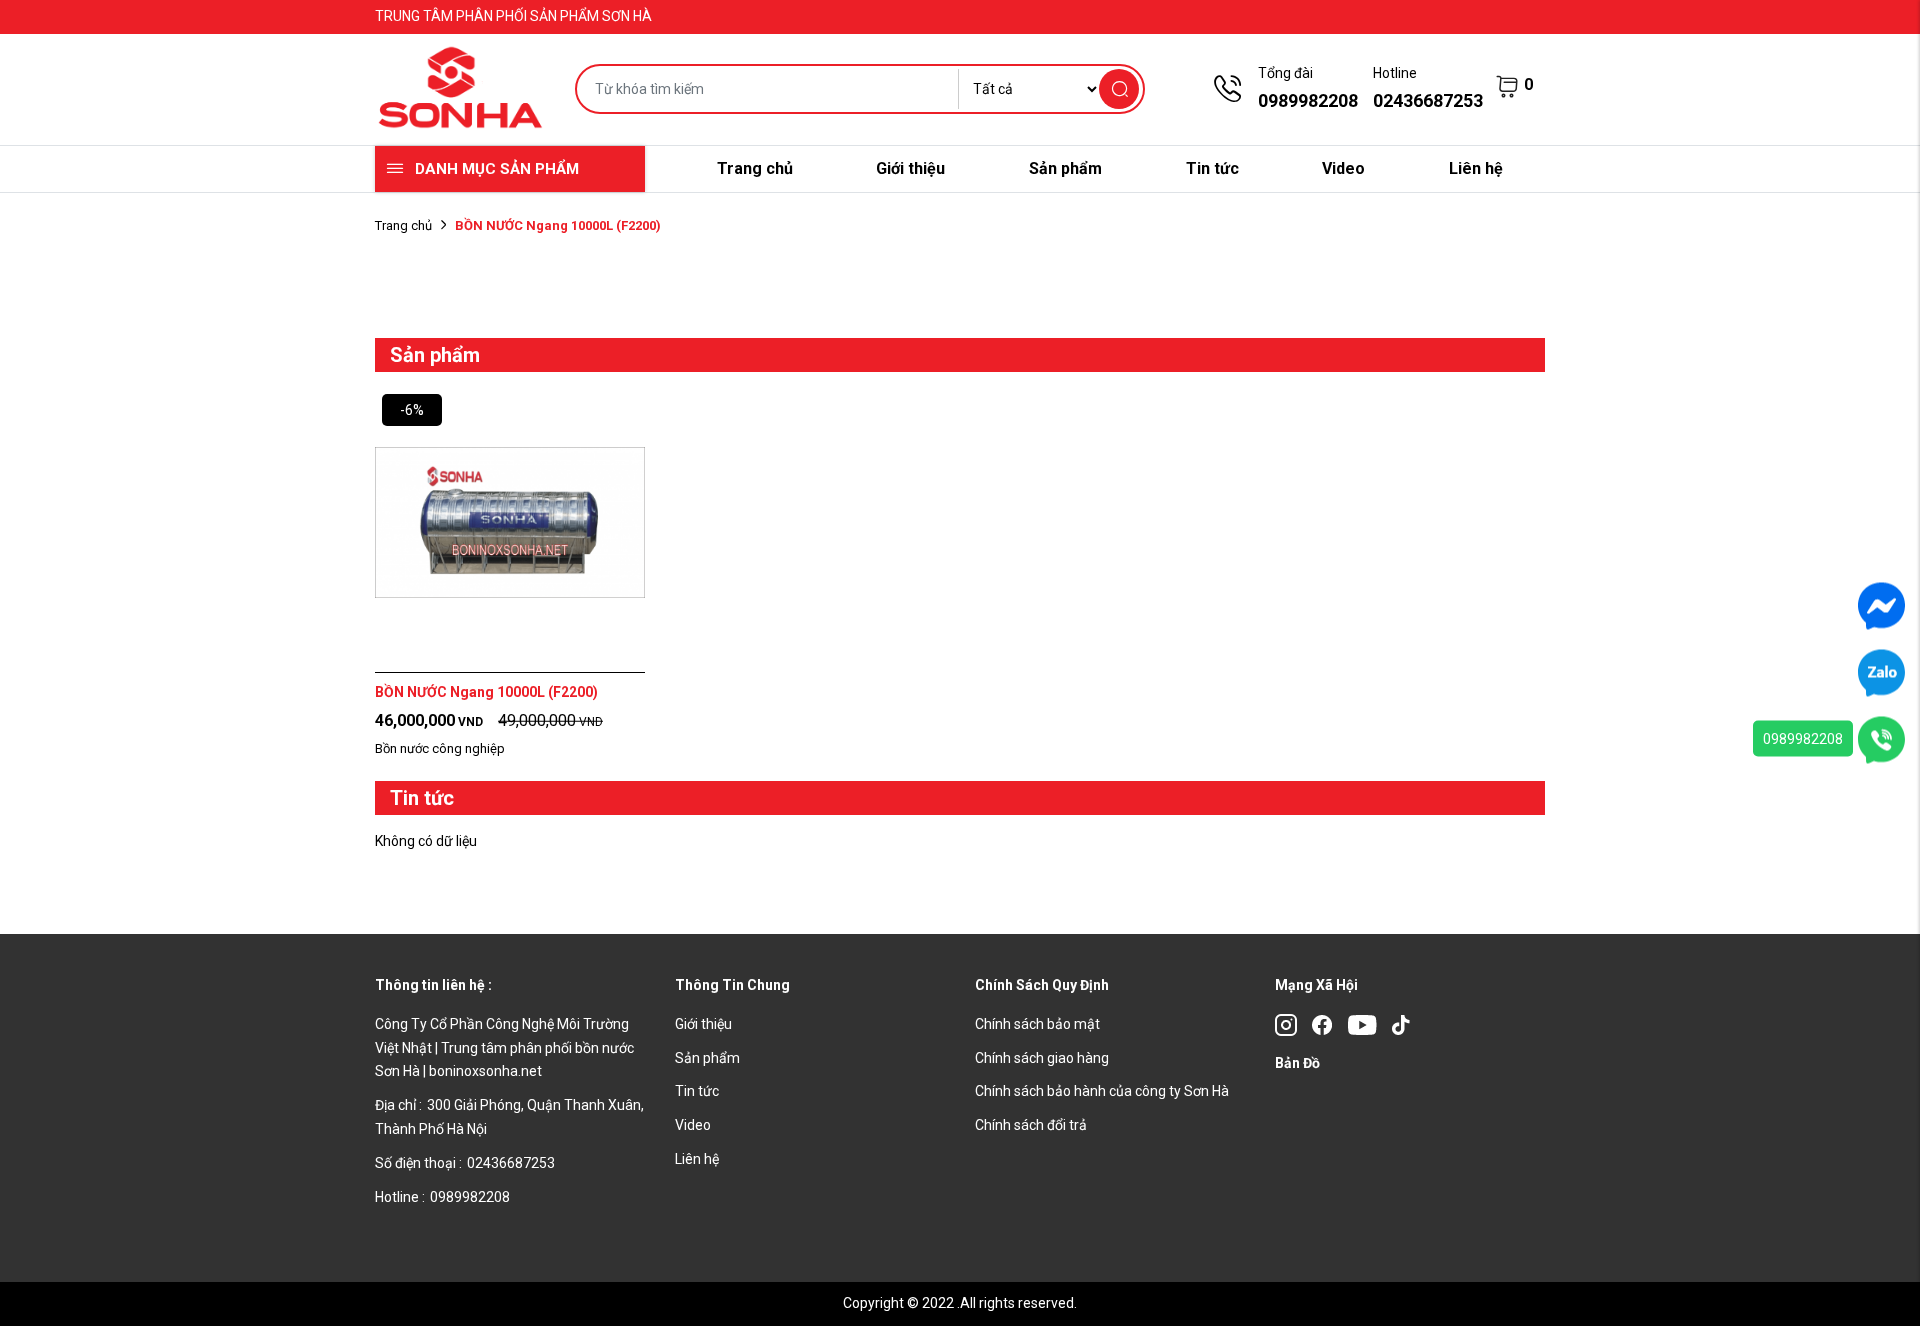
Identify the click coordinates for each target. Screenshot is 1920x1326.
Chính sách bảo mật (1037, 1024)
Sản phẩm (1065, 168)
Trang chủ (755, 168)
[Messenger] (1881, 605)
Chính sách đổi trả (1031, 1125)
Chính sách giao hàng (1042, 1058)
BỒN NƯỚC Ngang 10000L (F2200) (486, 692)
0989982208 (1803, 739)
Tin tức (1212, 168)
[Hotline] (1881, 739)
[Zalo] (1881, 672)
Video (1343, 168)
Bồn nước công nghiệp (440, 748)
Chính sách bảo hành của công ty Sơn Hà (1102, 1091)
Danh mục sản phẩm (497, 169)
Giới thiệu (910, 168)
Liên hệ (1476, 168)
